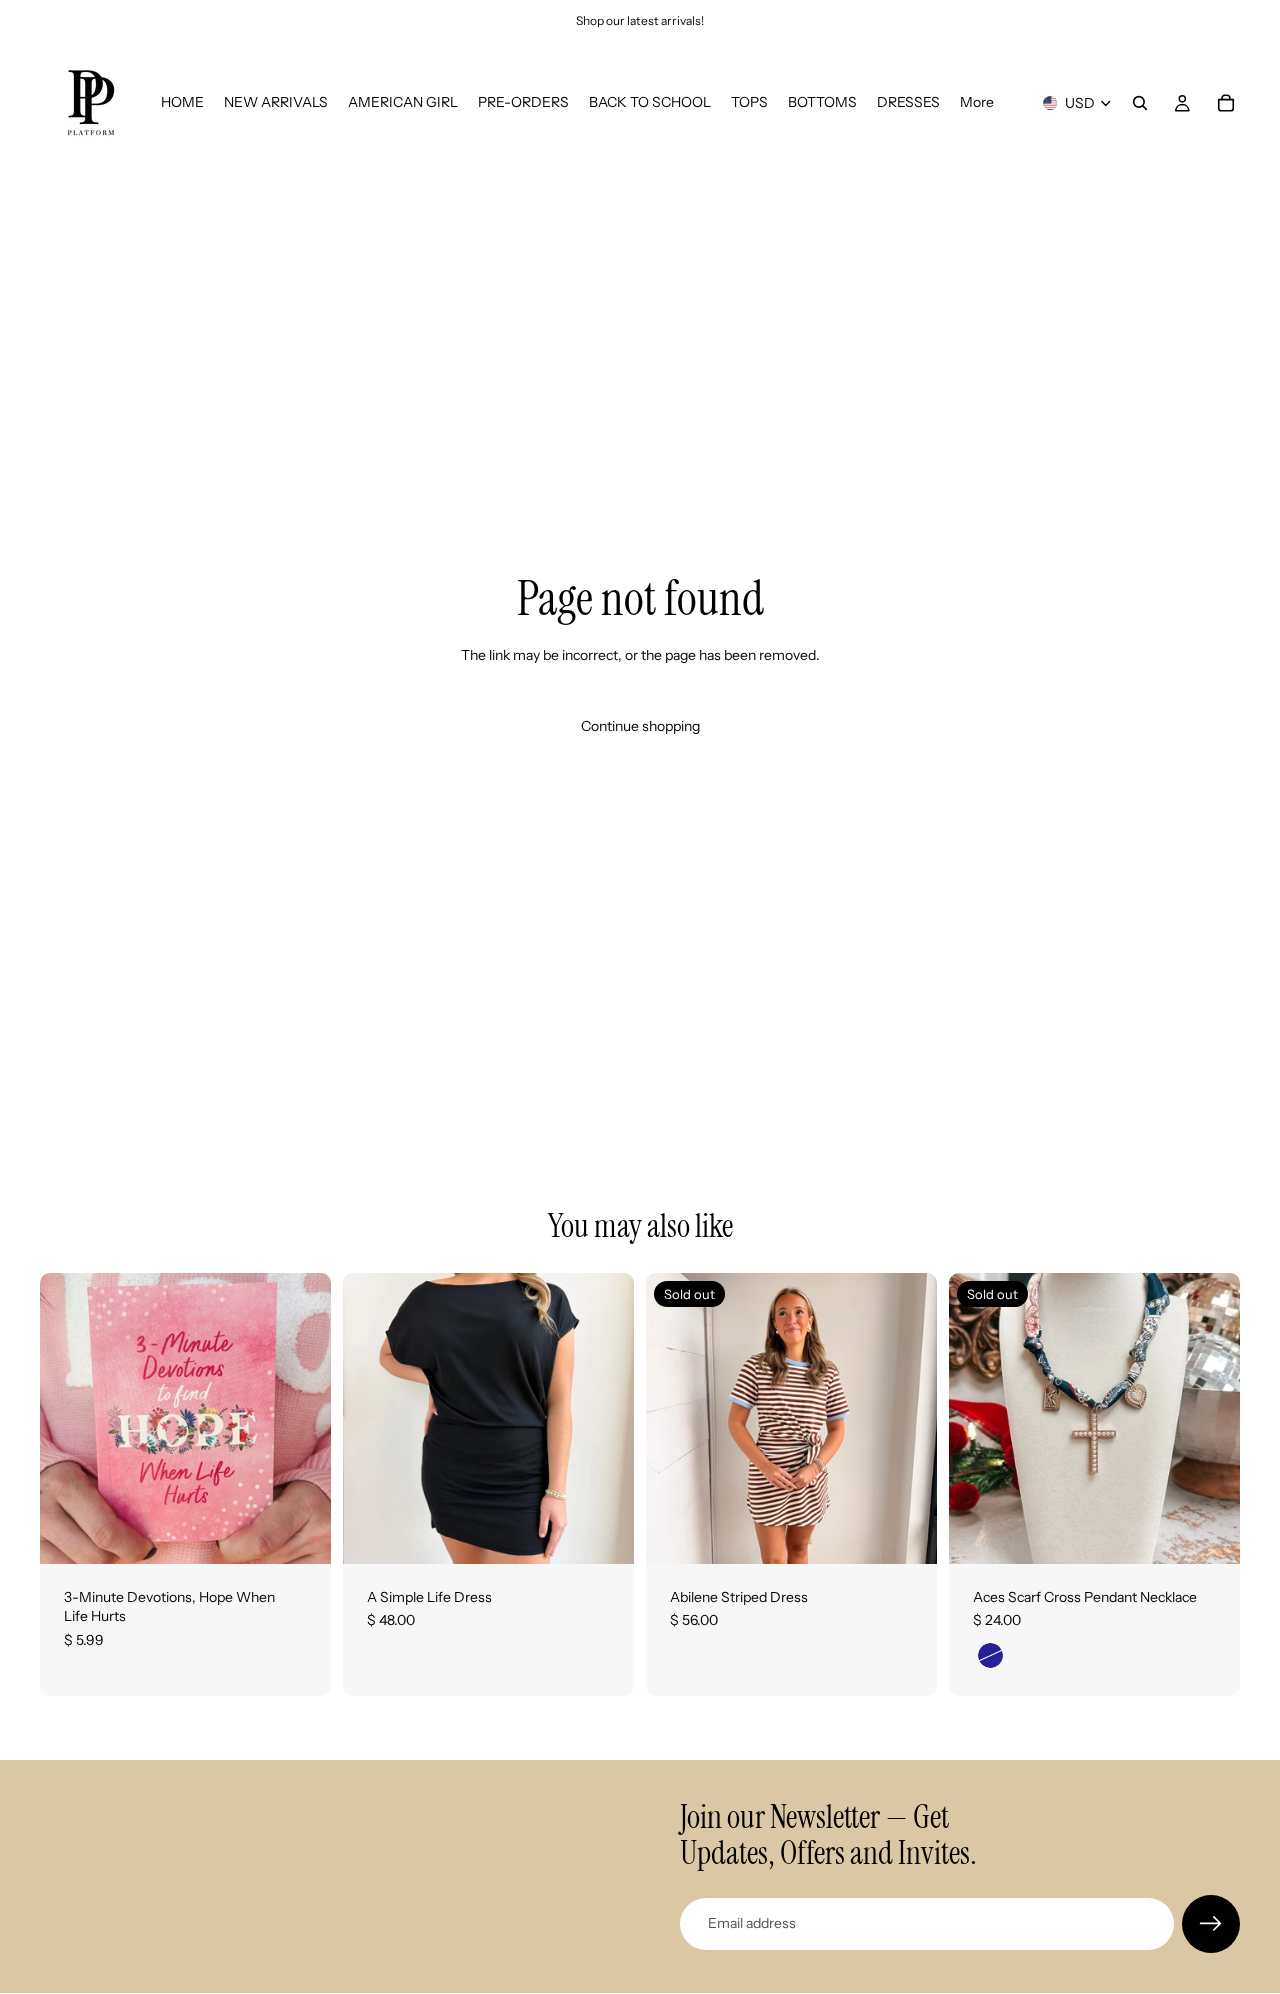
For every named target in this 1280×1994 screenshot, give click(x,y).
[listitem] (977, 103)
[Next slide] (907, 1418)
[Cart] (1226, 103)
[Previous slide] (676, 1418)
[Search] (1140, 103)
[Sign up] (1211, 1924)
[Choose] (603, 1533)
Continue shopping (640, 726)
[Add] (300, 1533)
